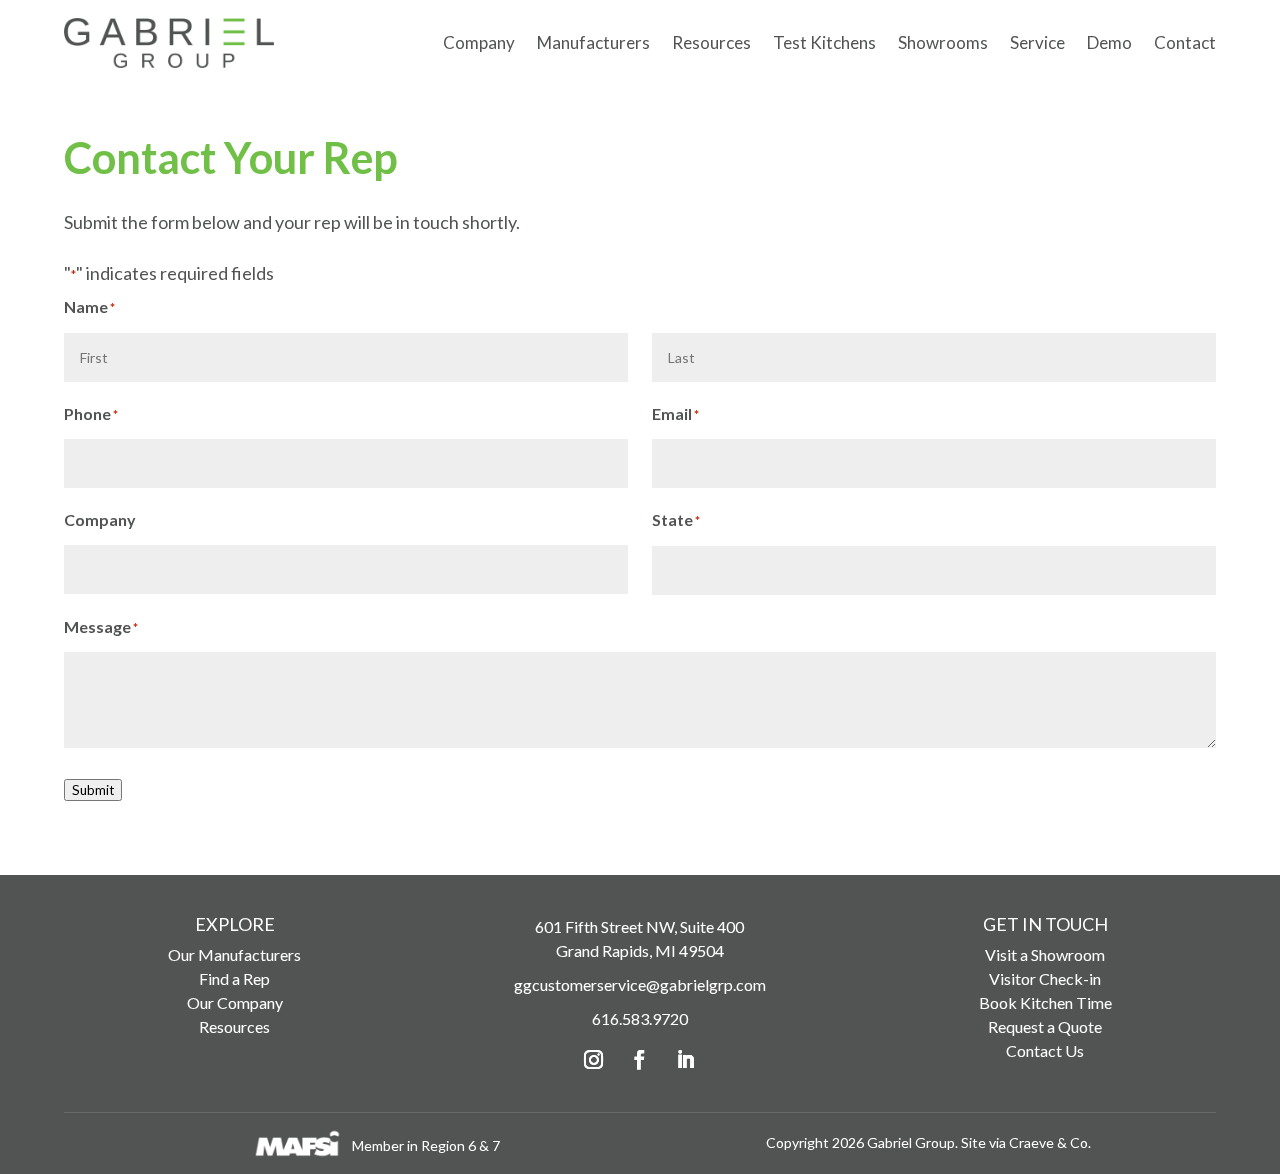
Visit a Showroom (1045, 954)
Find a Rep (234, 978)
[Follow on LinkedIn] (686, 1060)
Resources (711, 42)
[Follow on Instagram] (594, 1060)
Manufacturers (593, 42)
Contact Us (1045, 1050)
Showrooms (943, 42)
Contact (1185, 42)
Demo (1109, 42)
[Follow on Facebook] (640, 1060)
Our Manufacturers (234, 954)
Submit (93, 790)
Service (1037, 42)
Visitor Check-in (1045, 978)
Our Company (235, 1002)
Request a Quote (1045, 1026)
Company (479, 42)
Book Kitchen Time (1045, 1002)
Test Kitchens (824, 42)
